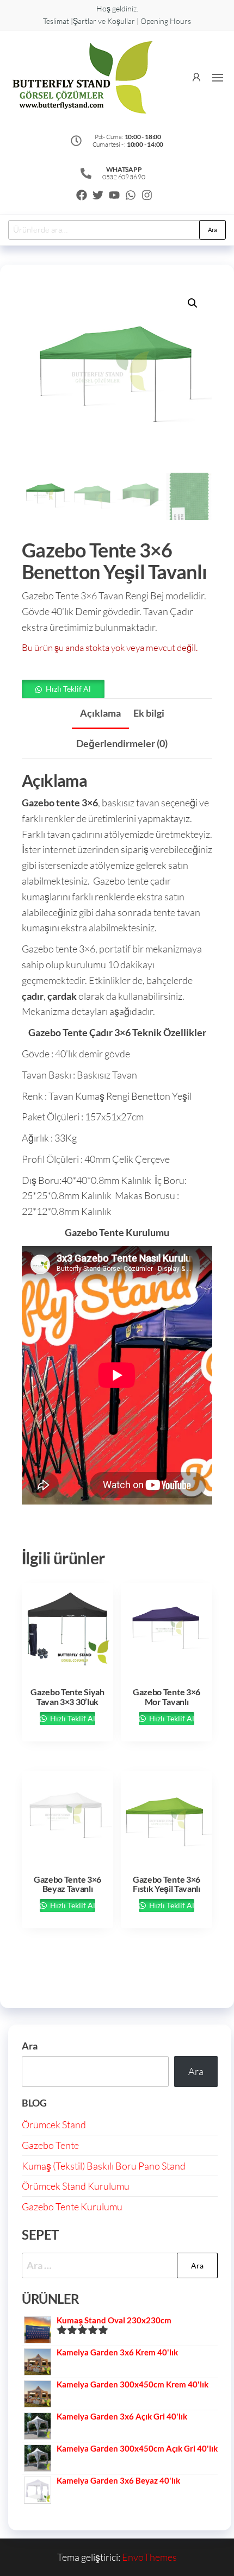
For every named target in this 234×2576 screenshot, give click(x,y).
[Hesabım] (196, 76)
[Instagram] (147, 195)
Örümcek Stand (54, 2124)
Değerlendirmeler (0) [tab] (122, 743)
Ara (213, 230)
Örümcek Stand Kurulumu (76, 2186)
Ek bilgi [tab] (149, 713)
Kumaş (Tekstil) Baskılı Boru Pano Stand (104, 2166)
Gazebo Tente (50, 2145)
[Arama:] (120, 2265)
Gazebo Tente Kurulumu (72, 2207)
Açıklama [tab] (100, 713)
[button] (218, 78)
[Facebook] (82, 195)
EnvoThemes (149, 2557)
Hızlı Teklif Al (68, 689)
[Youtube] (114, 195)
